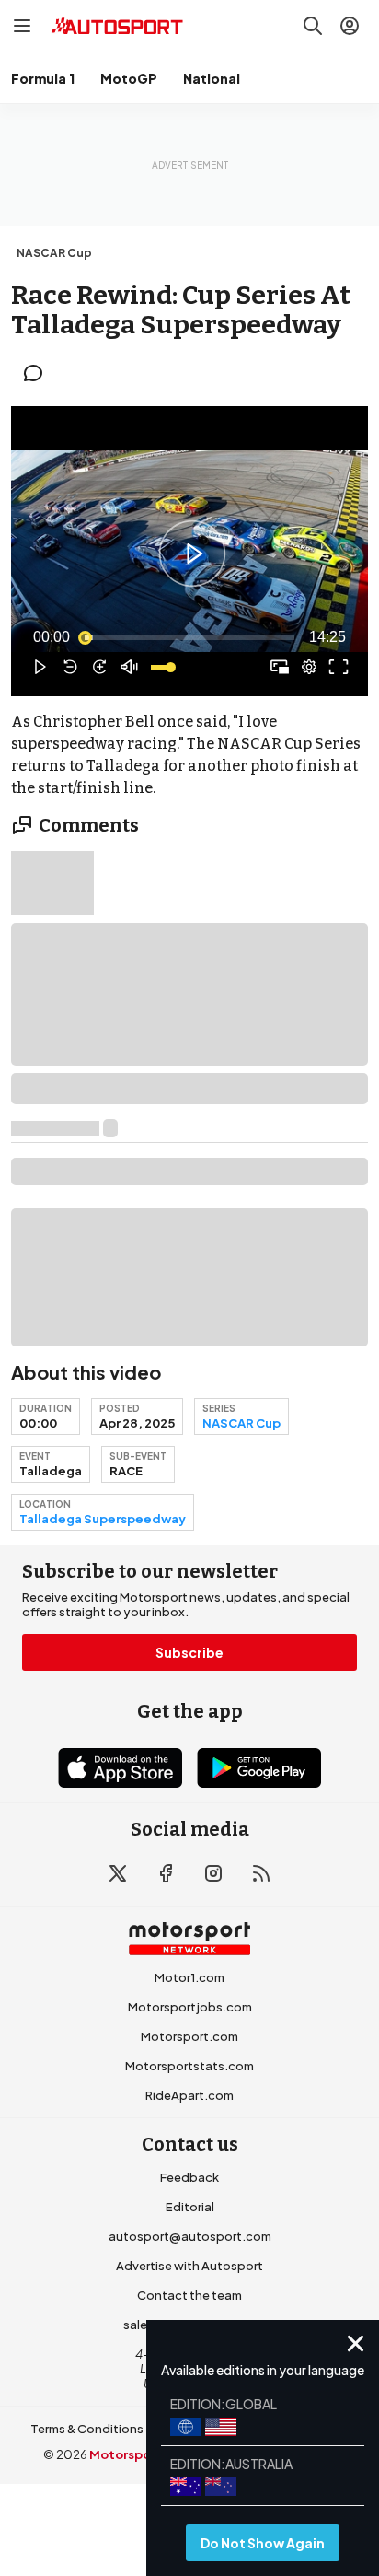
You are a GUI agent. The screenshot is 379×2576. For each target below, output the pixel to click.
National (212, 78)
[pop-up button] (309, 667)
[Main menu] (22, 26)
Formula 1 (43, 78)
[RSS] (261, 1873)
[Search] (313, 26)
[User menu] (350, 26)
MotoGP (129, 78)
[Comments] (39, 373)
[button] (192, 554)
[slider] (189, 637)
